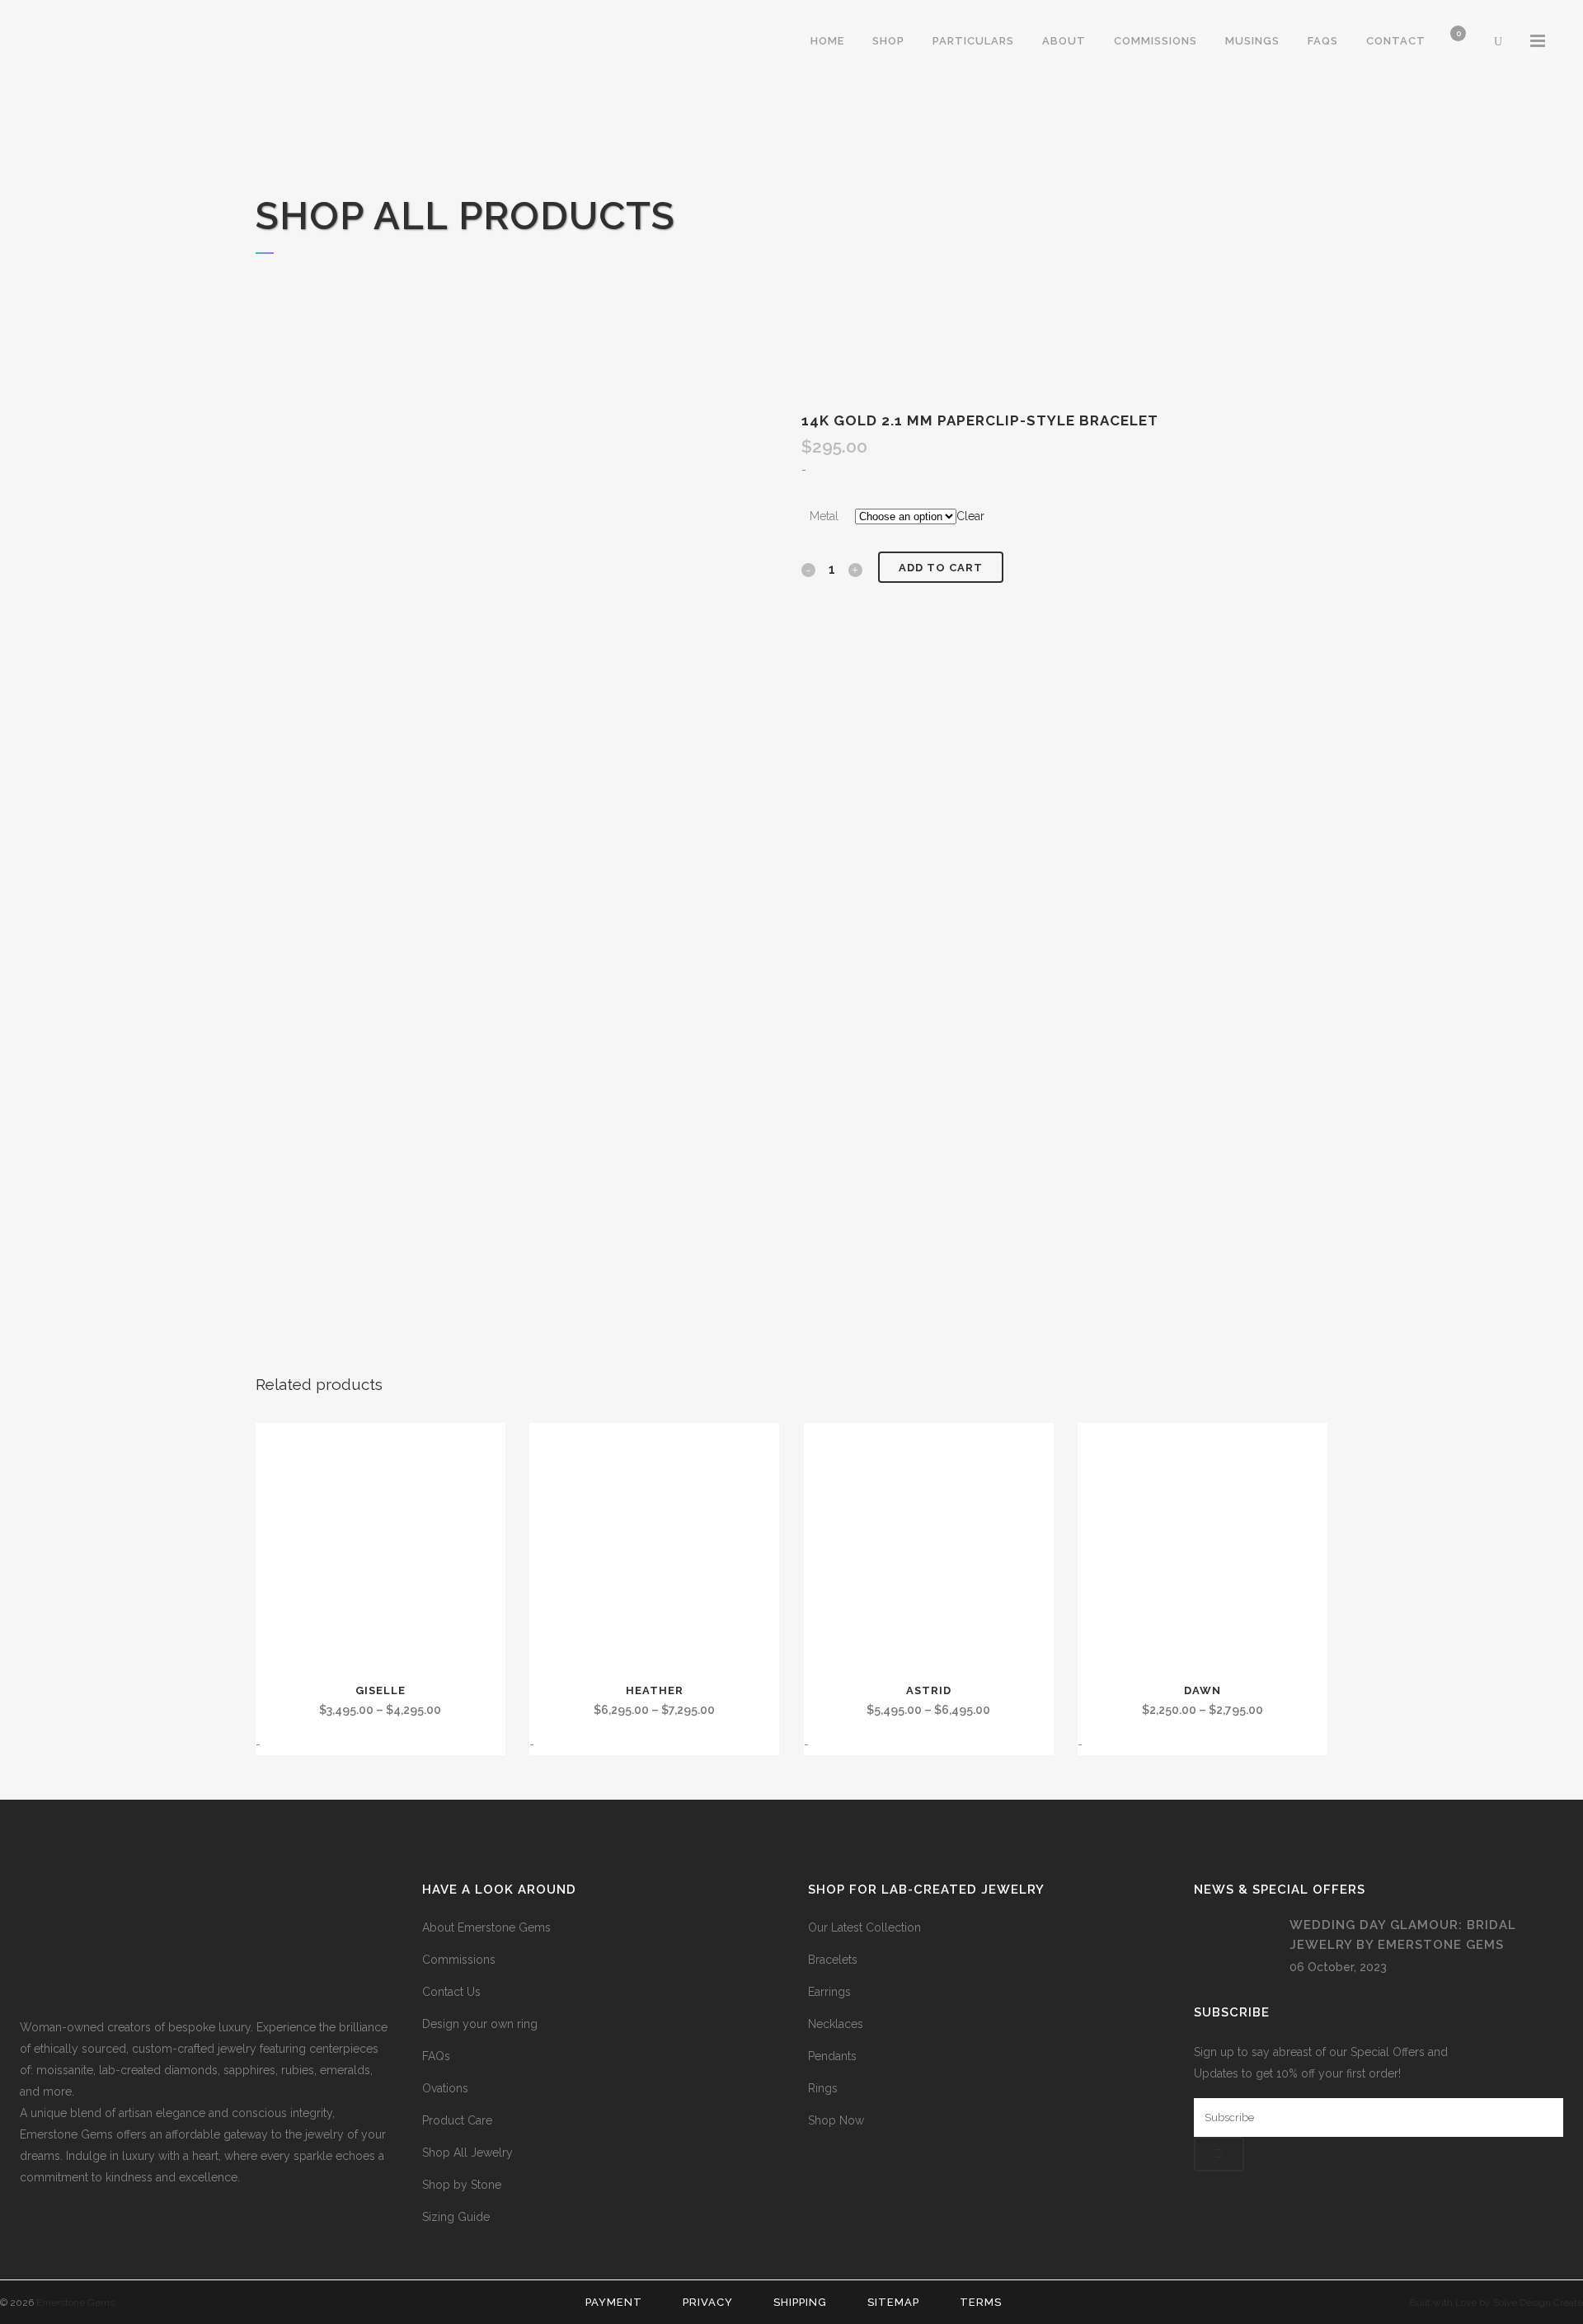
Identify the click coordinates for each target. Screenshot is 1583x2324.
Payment (614, 2302)
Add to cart (941, 568)
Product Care (457, 2120)
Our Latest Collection (864, 1927)
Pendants (832, 2056)
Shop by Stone (462, 2185)
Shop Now (836, 2120)
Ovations (445, 2088)
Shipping (800, 2302)
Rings (823, 2088)
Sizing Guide (456, 2217)
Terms (981, 2302)
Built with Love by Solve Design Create (1496, 2303)
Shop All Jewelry (467, 2153)
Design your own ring (480, 2024)
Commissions (459, 1960)
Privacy (708, 2302)
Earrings (829, 1992)
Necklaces (836, 2024)
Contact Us (451, 1992)
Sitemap (893, 2302)
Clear (970, 516)
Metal (824, 516)
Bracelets (833, 1960)
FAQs (436, 2056)
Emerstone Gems (75, 2303)
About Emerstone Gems (486, 1927)
